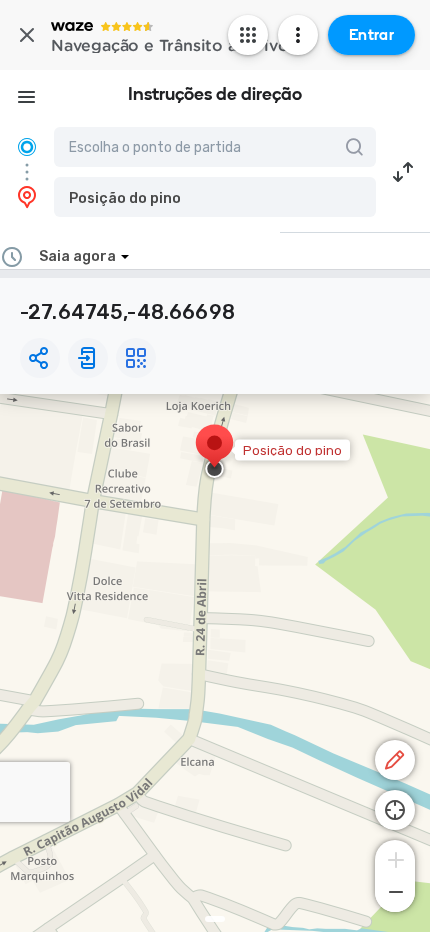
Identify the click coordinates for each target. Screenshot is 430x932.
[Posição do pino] (214, 453)
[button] (215, 197)
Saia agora (77, 256)
